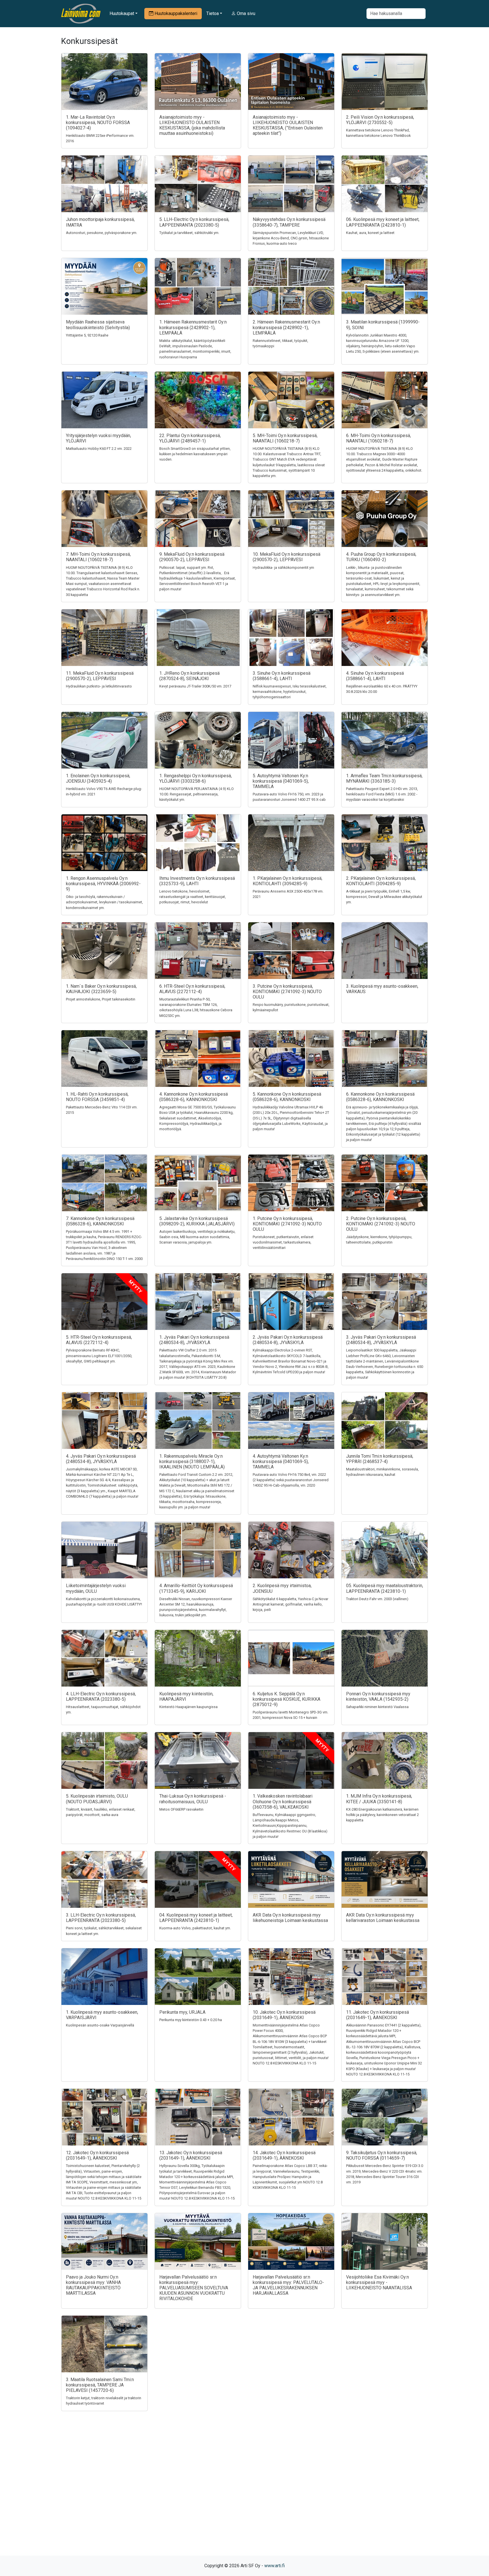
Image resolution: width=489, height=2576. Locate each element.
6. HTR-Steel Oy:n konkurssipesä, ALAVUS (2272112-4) (192, 989)
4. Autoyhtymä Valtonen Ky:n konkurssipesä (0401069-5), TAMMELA (281, 1461)
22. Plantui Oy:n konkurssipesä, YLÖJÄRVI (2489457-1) (190, 438)
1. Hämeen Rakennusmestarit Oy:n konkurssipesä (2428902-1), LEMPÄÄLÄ (193, 327)
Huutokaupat (122, 13)
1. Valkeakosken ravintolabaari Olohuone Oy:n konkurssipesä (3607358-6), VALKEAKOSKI (283, 1801)
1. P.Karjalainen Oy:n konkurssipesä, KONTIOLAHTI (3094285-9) (288, 881)
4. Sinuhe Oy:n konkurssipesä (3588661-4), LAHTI (375, 676)
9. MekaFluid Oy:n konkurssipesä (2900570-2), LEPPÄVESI (192, 557)
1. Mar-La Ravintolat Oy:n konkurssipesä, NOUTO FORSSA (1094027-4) (98, 123)
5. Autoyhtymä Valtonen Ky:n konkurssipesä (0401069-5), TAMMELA (281, 781)
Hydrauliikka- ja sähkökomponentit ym (283, 568)
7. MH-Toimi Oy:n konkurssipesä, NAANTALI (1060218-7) (98, 557)
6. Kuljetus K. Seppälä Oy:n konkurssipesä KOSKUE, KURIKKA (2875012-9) (287, 1699)
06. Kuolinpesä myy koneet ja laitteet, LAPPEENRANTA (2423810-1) (383, 222)
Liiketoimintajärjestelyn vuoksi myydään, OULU (96, 1588)
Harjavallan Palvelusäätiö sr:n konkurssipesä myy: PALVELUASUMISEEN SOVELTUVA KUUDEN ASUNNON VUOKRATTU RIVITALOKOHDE (194, 2288)
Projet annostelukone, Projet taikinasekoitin (101, 999)
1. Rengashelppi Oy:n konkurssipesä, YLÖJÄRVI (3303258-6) (196, 778)
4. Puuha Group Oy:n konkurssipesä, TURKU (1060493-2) (381, 557)
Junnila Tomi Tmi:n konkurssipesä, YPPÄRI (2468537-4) (380, 1459)
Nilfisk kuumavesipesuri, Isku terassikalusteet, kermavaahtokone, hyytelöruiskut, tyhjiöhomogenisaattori (290, 692)
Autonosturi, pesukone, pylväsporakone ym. (102, 233)
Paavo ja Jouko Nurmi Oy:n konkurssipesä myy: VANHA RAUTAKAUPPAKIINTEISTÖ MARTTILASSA (93, 2285)
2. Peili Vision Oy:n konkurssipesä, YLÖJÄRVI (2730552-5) (380, 120)
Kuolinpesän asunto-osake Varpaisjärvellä (100, 2025)
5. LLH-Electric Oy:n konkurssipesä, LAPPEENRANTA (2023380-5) (194, 222)
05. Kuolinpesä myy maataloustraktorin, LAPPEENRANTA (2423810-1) (385, 1588)
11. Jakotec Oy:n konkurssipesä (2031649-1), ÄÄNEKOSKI (378, 2015)
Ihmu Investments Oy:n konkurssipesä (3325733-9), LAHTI (197, 881)
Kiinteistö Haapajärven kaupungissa (188, 1707)
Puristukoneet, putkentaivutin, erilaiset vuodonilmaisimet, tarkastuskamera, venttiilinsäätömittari (283, 1242)
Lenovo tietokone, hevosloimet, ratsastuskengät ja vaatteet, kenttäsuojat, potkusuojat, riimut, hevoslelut (193, 897)
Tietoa (213, 13)
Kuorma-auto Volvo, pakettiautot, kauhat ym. (195, 1928)
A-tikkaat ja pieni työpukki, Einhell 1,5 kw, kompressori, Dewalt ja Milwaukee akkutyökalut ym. (384, 897)
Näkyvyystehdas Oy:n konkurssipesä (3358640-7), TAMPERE (289, 222)
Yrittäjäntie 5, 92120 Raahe (87, 335)
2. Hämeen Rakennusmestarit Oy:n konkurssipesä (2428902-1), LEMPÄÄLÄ (286, 327)
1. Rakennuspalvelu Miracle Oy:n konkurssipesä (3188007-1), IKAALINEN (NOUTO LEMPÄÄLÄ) (192, 1461)
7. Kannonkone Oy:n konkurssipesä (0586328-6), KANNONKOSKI (100, 1221)
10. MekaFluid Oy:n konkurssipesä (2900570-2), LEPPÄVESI (287, 557)
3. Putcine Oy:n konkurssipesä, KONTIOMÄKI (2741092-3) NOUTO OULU (287, 992)
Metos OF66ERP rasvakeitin (181, 1809)
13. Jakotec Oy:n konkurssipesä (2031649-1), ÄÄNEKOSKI (191, 2155)
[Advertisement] (244, 2493)
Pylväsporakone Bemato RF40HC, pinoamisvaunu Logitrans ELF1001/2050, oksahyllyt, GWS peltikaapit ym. (99, 1356)
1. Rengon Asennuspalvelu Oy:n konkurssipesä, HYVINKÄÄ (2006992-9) (103, 884)
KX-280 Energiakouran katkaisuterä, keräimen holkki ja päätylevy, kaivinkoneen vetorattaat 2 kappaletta (382, 1815)
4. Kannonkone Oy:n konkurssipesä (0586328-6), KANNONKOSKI (194, 1097)
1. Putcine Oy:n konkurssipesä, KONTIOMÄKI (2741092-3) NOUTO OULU (287, 1224)
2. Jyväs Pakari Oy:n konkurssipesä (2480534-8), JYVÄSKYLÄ (288, 1340)
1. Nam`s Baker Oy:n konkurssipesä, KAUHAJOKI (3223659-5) (101, 989)
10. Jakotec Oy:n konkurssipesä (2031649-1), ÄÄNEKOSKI (284, 2015)
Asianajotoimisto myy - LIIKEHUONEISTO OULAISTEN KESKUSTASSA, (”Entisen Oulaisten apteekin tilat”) (288, 125)
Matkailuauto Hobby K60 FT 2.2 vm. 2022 (99, 449)
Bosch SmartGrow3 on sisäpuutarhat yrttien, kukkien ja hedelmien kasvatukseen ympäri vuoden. (195, 454)
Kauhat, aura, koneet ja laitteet (370, 233)
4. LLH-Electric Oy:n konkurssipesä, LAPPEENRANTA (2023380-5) (101, 1696)
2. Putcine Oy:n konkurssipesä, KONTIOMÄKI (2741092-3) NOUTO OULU (381, 1224)
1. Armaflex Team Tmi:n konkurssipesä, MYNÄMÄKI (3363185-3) (384, 778)
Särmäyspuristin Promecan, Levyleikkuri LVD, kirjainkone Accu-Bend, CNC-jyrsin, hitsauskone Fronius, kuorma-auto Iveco (291, 238)
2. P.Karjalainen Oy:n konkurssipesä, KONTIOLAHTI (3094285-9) (381, 881)
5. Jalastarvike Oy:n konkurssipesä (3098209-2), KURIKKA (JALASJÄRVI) (197, 1221)
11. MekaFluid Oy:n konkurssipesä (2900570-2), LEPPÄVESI (100, 676)
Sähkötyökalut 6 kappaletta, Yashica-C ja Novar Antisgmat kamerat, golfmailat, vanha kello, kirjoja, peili (290, 1604)
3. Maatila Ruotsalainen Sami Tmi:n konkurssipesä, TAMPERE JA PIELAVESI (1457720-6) (100, 2385)
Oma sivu (245, 13)
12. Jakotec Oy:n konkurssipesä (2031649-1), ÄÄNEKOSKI (97, 2155)
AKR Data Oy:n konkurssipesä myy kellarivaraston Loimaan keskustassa (383, 1918)
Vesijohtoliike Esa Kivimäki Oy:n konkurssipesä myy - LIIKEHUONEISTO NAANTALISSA (379, 2282)
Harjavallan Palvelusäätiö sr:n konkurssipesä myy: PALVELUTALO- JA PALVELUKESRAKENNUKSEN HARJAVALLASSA (288, 2285)
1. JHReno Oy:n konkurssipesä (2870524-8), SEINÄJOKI (189, 676)
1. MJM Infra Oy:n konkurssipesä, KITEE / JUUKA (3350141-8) (379, 1799)
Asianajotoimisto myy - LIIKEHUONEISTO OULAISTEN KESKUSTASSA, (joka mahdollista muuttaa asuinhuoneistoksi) (192, 125)
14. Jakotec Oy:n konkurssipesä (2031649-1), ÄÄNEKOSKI (284, 2155)
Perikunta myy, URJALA (182, 2012)
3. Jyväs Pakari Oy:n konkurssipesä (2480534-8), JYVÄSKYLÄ (381, 1340)
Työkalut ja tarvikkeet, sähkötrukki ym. (189, 233)
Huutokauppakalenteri (175, 13)
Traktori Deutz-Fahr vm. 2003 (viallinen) (377, 1599)
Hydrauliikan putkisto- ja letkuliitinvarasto (99, 686)
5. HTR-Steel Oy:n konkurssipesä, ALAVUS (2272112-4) (99, 1340)
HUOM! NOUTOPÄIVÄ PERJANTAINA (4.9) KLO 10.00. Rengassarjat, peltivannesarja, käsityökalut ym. (197, 794)
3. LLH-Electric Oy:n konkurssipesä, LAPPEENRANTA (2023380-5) (101, 1918)
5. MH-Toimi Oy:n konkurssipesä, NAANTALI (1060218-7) (285, 438)
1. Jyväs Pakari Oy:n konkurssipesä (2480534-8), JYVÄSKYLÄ (194, 1340)
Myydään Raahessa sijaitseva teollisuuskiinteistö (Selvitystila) (98, 325)
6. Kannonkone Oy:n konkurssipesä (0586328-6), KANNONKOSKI (380, 1097)
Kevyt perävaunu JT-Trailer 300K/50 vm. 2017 (195, 686)
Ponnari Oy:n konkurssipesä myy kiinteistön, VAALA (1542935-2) (378, 1696)
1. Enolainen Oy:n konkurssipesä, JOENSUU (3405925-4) (98, 778)
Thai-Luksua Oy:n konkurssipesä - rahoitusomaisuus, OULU (193, 1799)
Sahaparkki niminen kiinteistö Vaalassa (377, 1707)
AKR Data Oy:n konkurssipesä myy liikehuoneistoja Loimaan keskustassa (290, 1918)
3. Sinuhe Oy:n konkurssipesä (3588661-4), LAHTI (282, 676)
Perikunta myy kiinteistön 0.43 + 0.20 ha (191, 2020)
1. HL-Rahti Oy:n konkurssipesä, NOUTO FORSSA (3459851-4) (97, 1097)
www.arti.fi (274, 2566)
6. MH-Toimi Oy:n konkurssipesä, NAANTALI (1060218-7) (378, 438)
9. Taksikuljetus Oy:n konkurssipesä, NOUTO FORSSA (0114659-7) (382, 2155)
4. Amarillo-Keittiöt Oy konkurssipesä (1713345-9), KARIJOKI (196, 1588)
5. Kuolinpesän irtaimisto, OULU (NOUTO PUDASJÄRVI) (97, 1799)
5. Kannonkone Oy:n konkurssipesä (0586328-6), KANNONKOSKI (287, 1097)
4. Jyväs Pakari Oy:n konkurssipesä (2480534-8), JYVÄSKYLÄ (101, 1459)
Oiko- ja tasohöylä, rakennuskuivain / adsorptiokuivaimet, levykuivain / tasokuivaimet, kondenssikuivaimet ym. (104, 902)
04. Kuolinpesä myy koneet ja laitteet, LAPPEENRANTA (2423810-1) (196, 1918)
